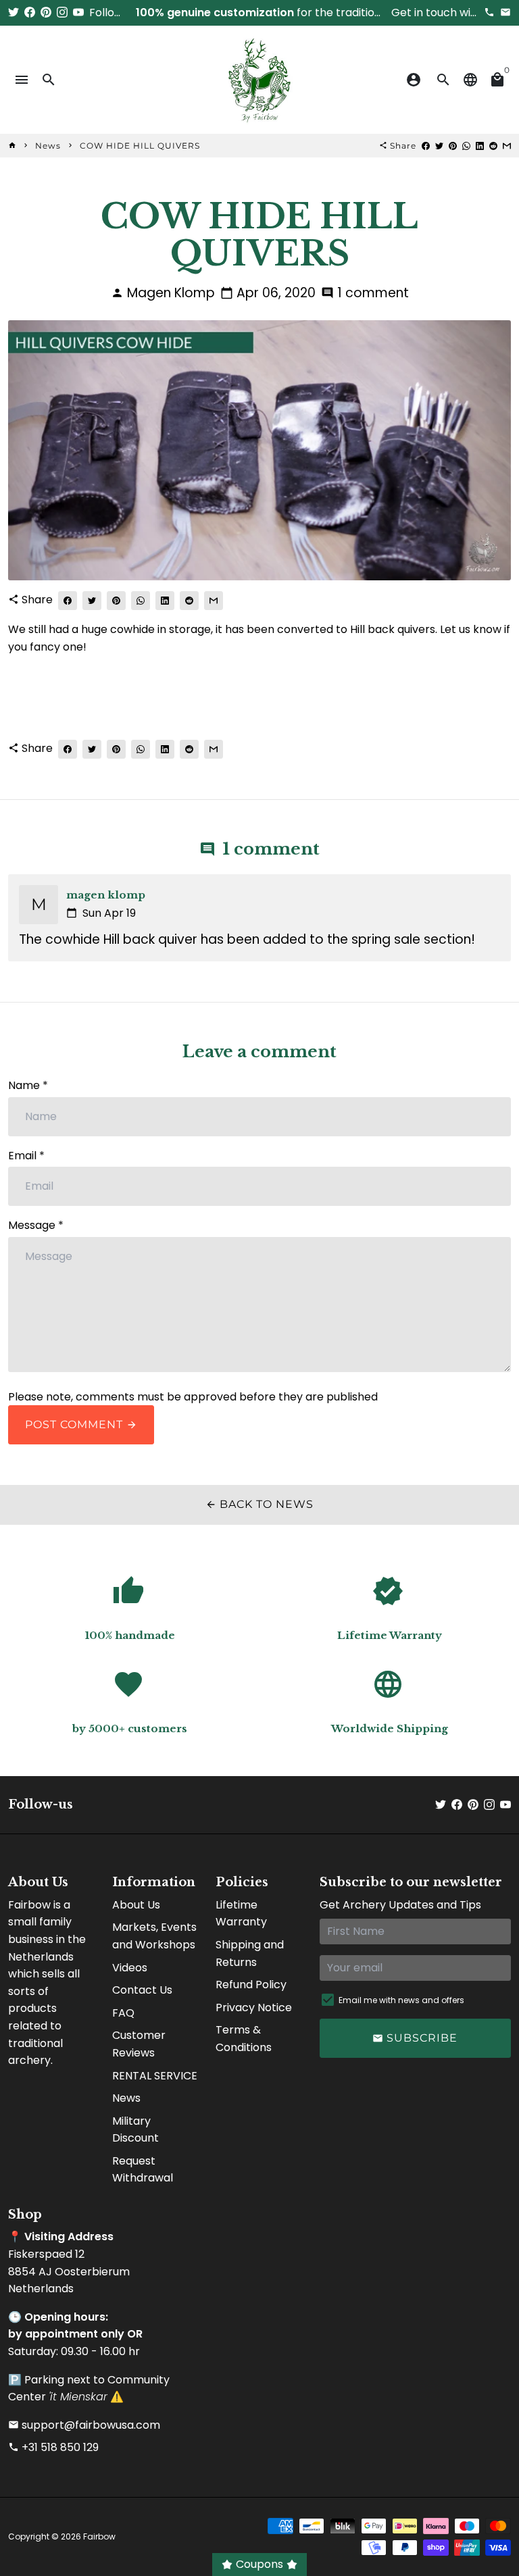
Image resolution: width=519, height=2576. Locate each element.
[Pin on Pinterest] (453, 146)
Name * (28, 1085)
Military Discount (135, 2130)
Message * (36, 1225)
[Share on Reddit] (493, 146)
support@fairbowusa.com (84, 2425)
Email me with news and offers (401, 2000)
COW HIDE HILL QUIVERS (140, 146)
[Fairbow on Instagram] (62, 12)
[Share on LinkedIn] (480, 146)
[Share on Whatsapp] (466, 146)
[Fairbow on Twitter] (14, 12)
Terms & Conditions (244, 2039)
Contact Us (142, 1990)
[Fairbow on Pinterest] (46, 12)
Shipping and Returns (250, 1953)
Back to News (259, 1504)
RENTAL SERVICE (155, 2076)
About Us (136, 1905)
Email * (26, 1156)
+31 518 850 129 (53, 2447)
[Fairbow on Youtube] (78, 12)
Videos (130, 1968)
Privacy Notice (254, 2007)
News (48, 146)
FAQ (123, 2013)
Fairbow (99, 2536)
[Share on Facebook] (426, 146)
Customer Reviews (139, 2044)
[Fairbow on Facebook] (30, 12)
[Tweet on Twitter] (439, 146)
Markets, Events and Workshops (154, 1936)
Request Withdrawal (143, 2170)
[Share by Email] (507, 146)
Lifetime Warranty (241, 1914)
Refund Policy (251, 1985)
